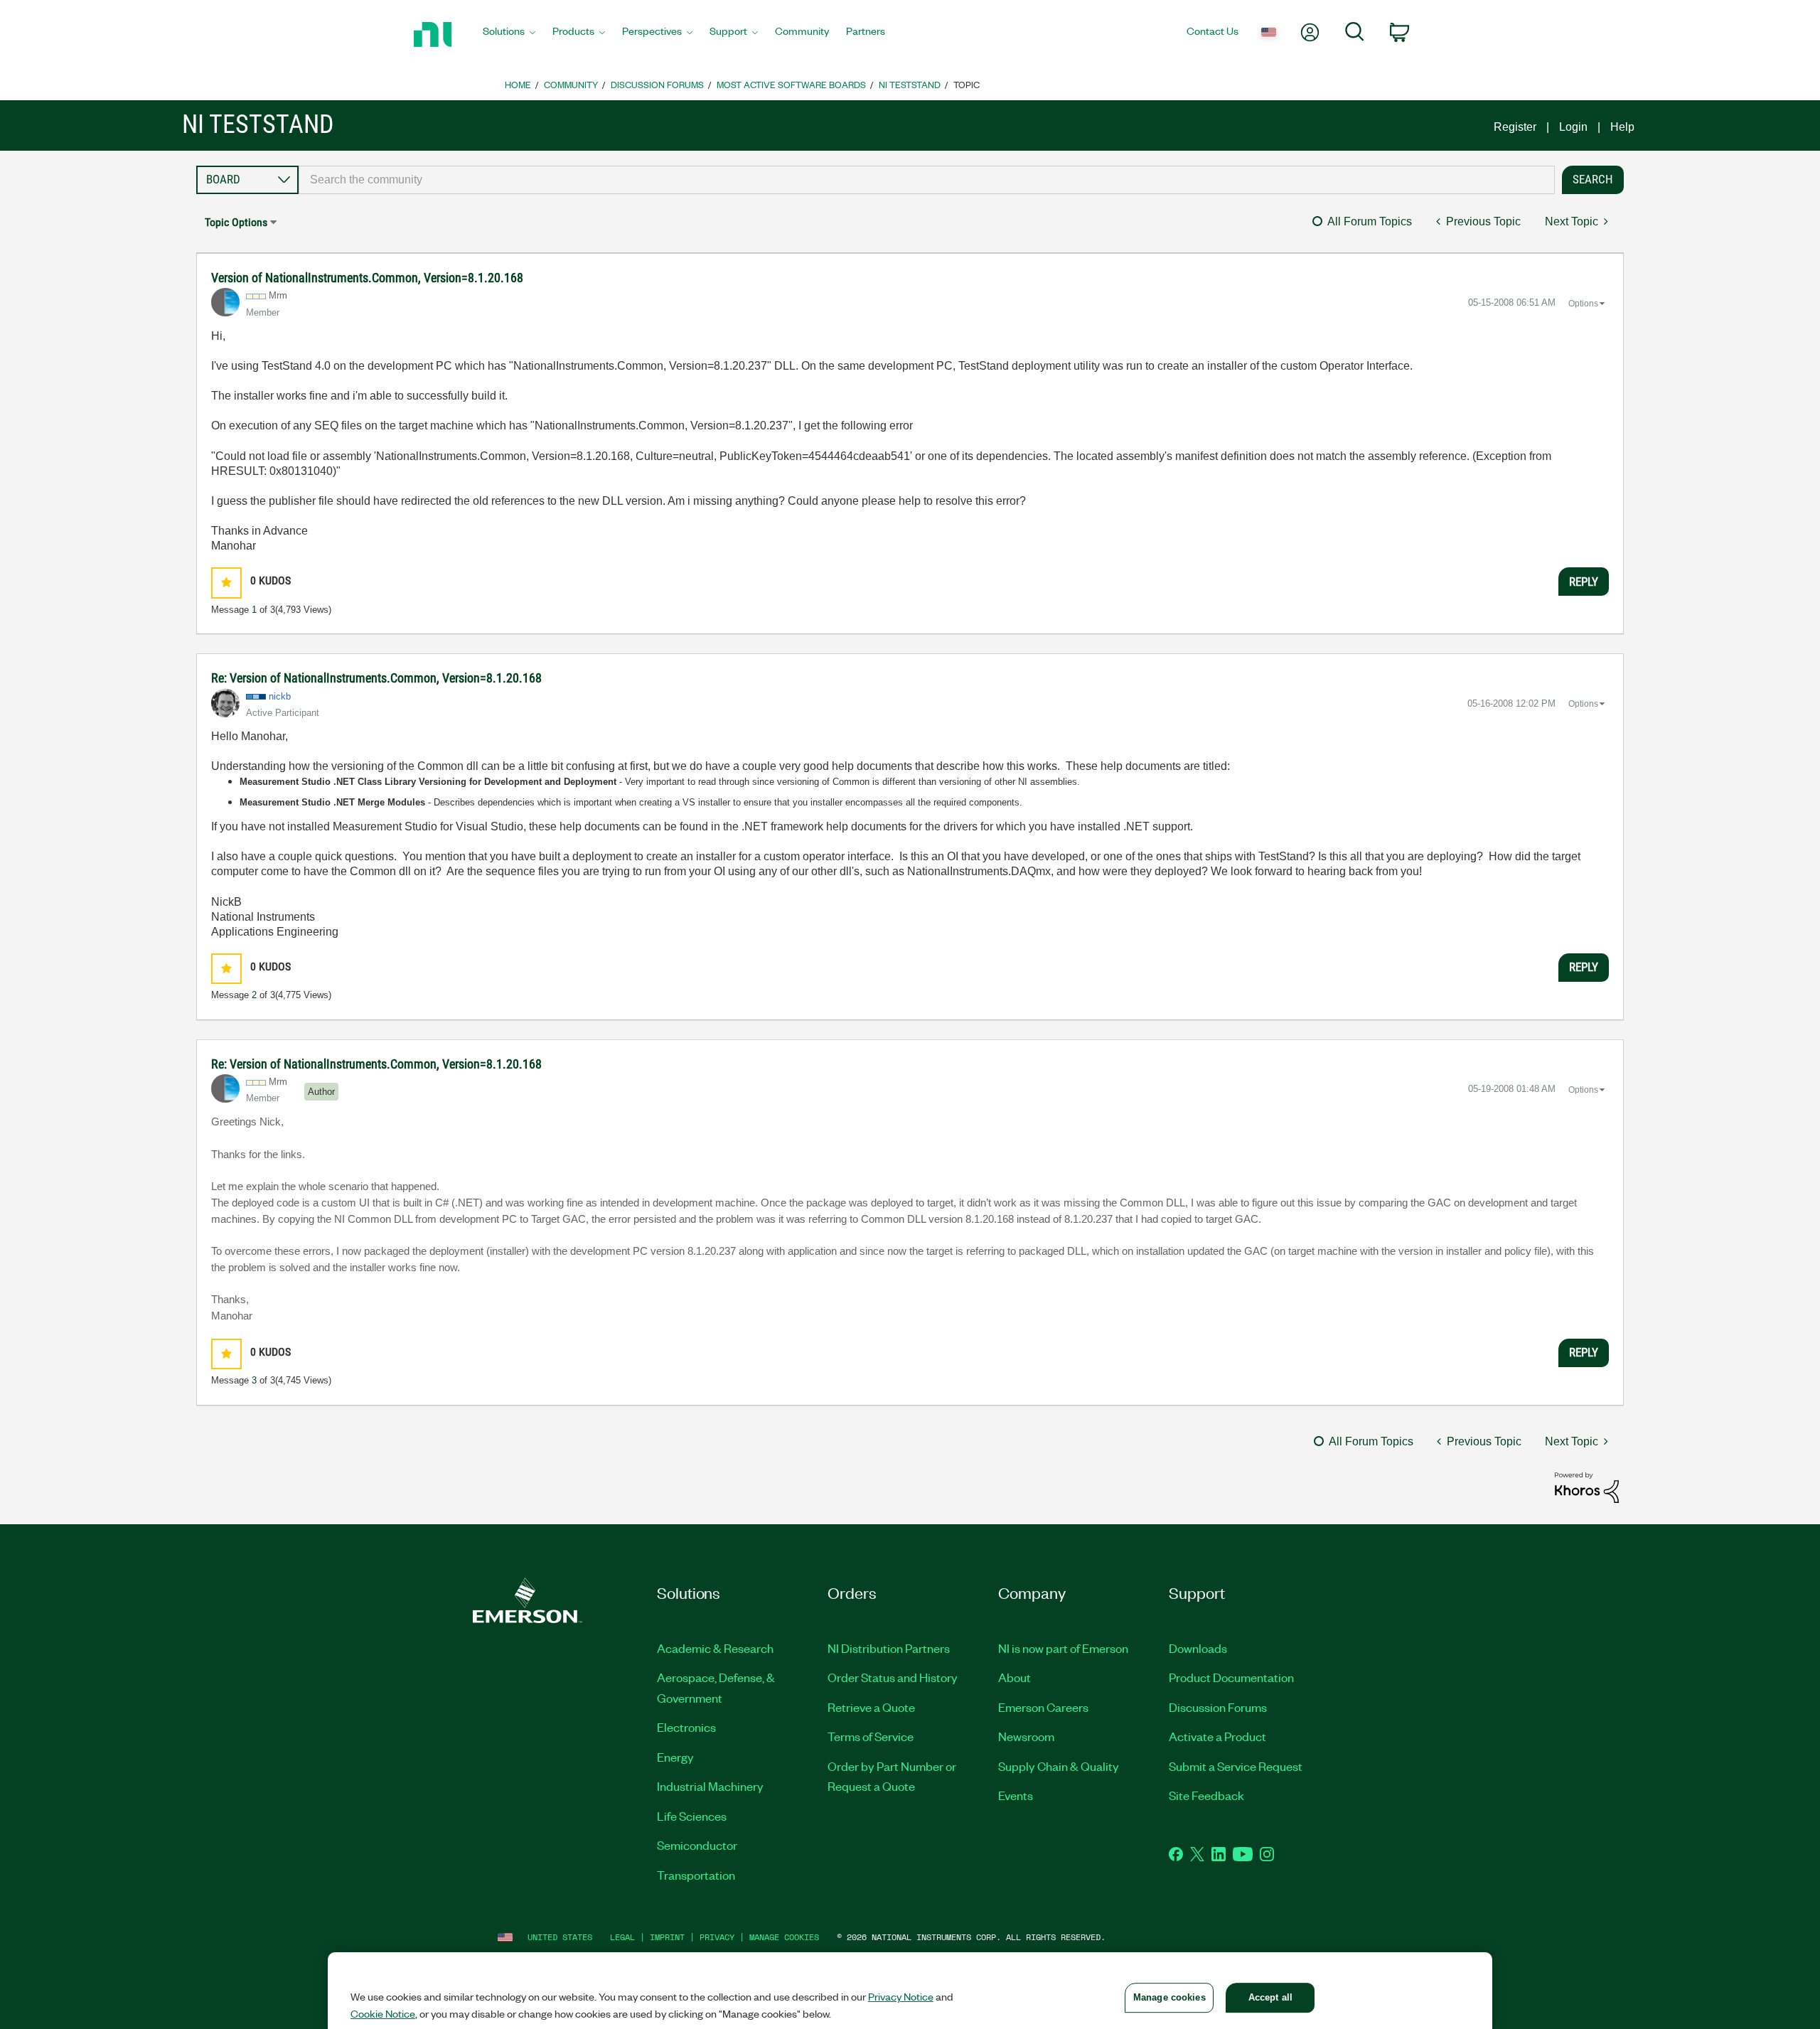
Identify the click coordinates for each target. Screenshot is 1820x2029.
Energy (675, 1757)
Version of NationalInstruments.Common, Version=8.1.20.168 (367, 278)
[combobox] (927, 180)
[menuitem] (509, 35)
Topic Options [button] (236, 222)
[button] (226, 583)
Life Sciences (692, 1816)
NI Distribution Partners (889, 1648)
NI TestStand (910, 84)
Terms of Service (871, 1736)
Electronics (686, 1727)
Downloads (1198, 1648)
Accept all (1270, 1997)
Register (1515, 127)
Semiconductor (697, 1845)
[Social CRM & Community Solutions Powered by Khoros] (1587, 1486)
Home (518, 84)
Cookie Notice (383, 2013)
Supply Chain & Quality (1059, 1766)
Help (1622, 127)
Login (1573, 127)
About (1015, 1677)
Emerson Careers (1043, 1707)
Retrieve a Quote (871, 1707)
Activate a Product (1217, 1736)
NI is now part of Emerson (1063, 1648)
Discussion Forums (657, 84)
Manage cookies (784, 1937)
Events (1016, 1795)
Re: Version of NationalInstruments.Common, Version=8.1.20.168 (376, 678)
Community (571, 84)
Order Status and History (893, 1677)
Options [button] (1583, 304)
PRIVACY (717, 1937)
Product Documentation (1231, 1677)
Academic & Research (715, 1648)
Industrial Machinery (710, 1786)
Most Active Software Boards (791, 84)
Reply (1584, 582)
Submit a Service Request (1236, 1766)
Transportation (696, 1875)
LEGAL (622, 1937)
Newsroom (1026, 1736)
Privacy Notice (901, 1996)
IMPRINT (667, 1937)
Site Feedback (1206, 1795)
